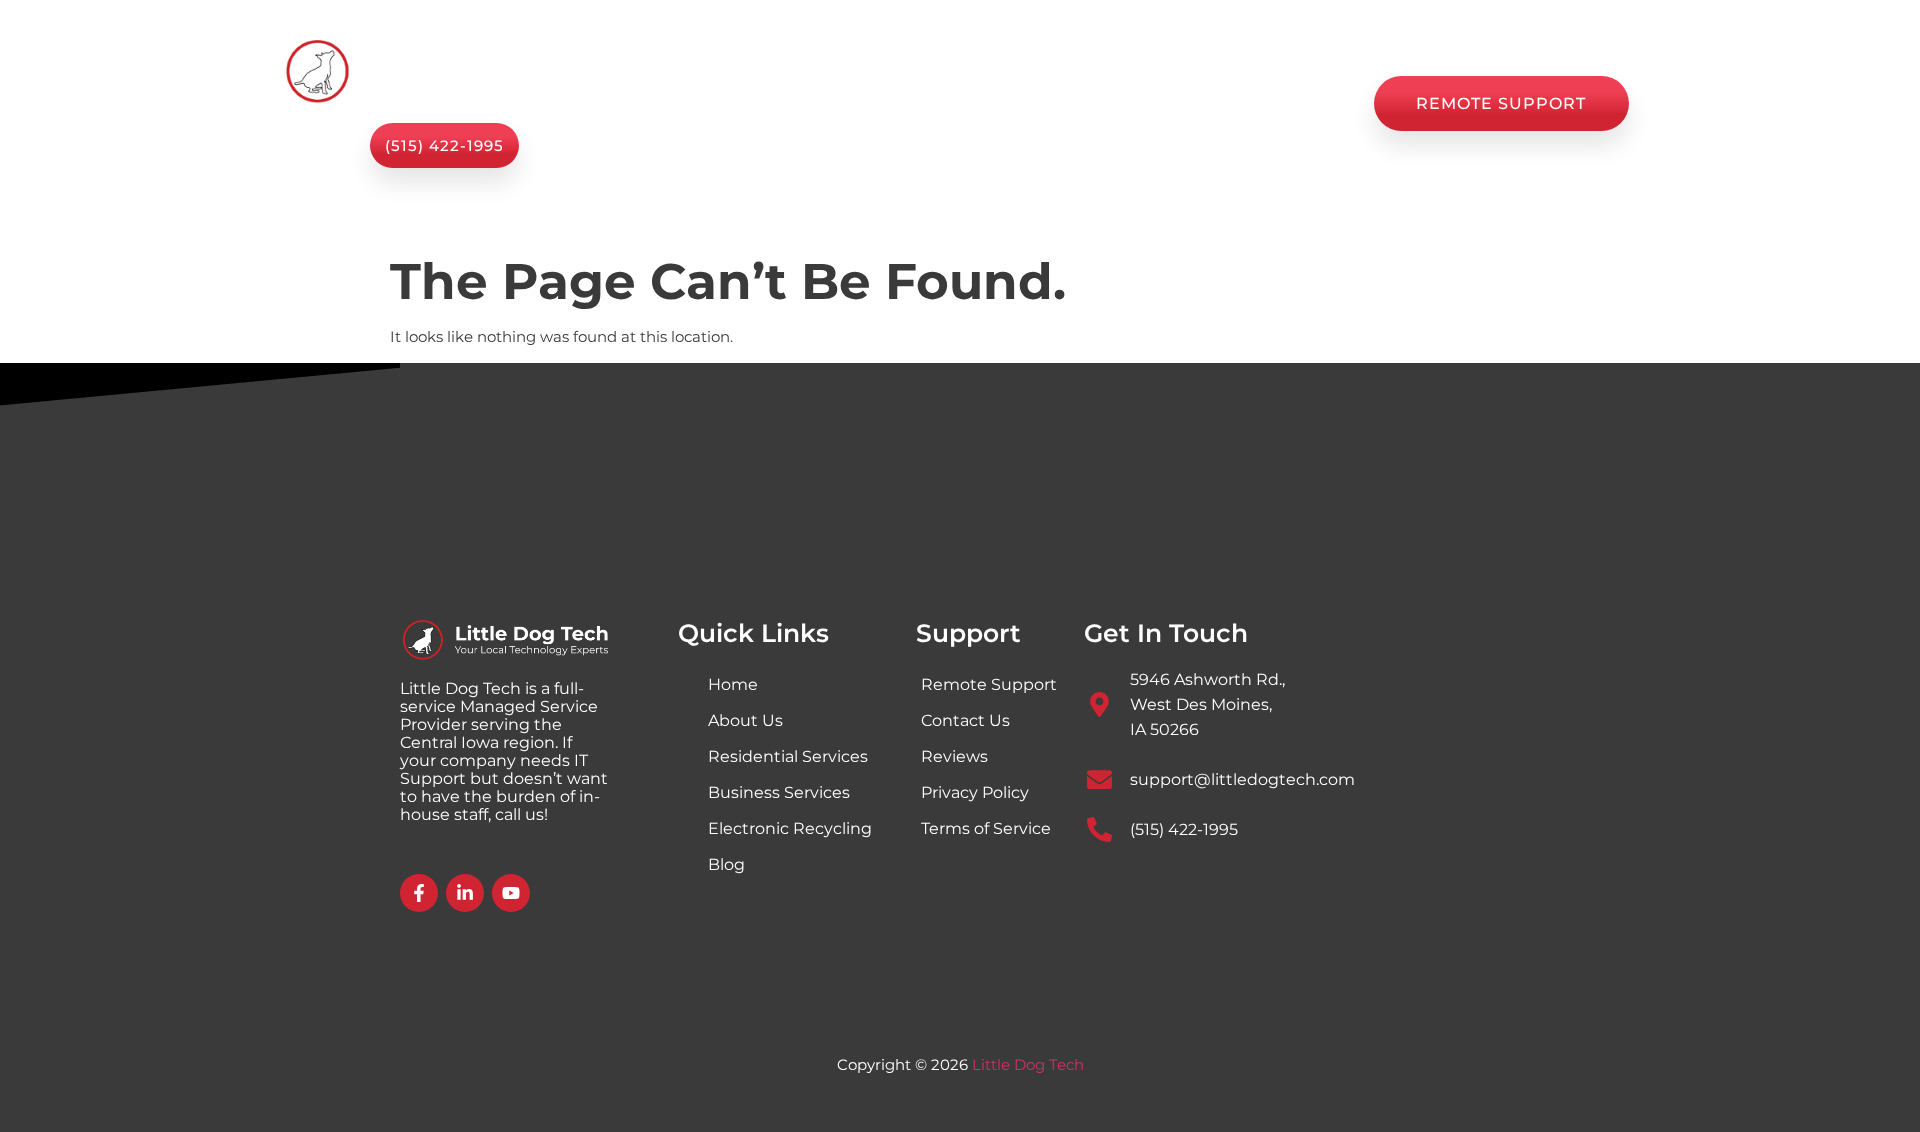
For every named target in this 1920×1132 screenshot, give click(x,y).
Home (664, 104)
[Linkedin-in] (465, 893)
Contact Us (1293, 104)
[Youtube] (511, 893)
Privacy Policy (975, 792)
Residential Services (788, 756)
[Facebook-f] (419, 893)
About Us (902, 104)
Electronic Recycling (790, 828)
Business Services (779, 792)
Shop (1002, 104)
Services (763, 104)
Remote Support (989, 684)
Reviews (1173, 104)
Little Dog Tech (1028, 1064)
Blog (1081, 104)
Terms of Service (986, 828)
